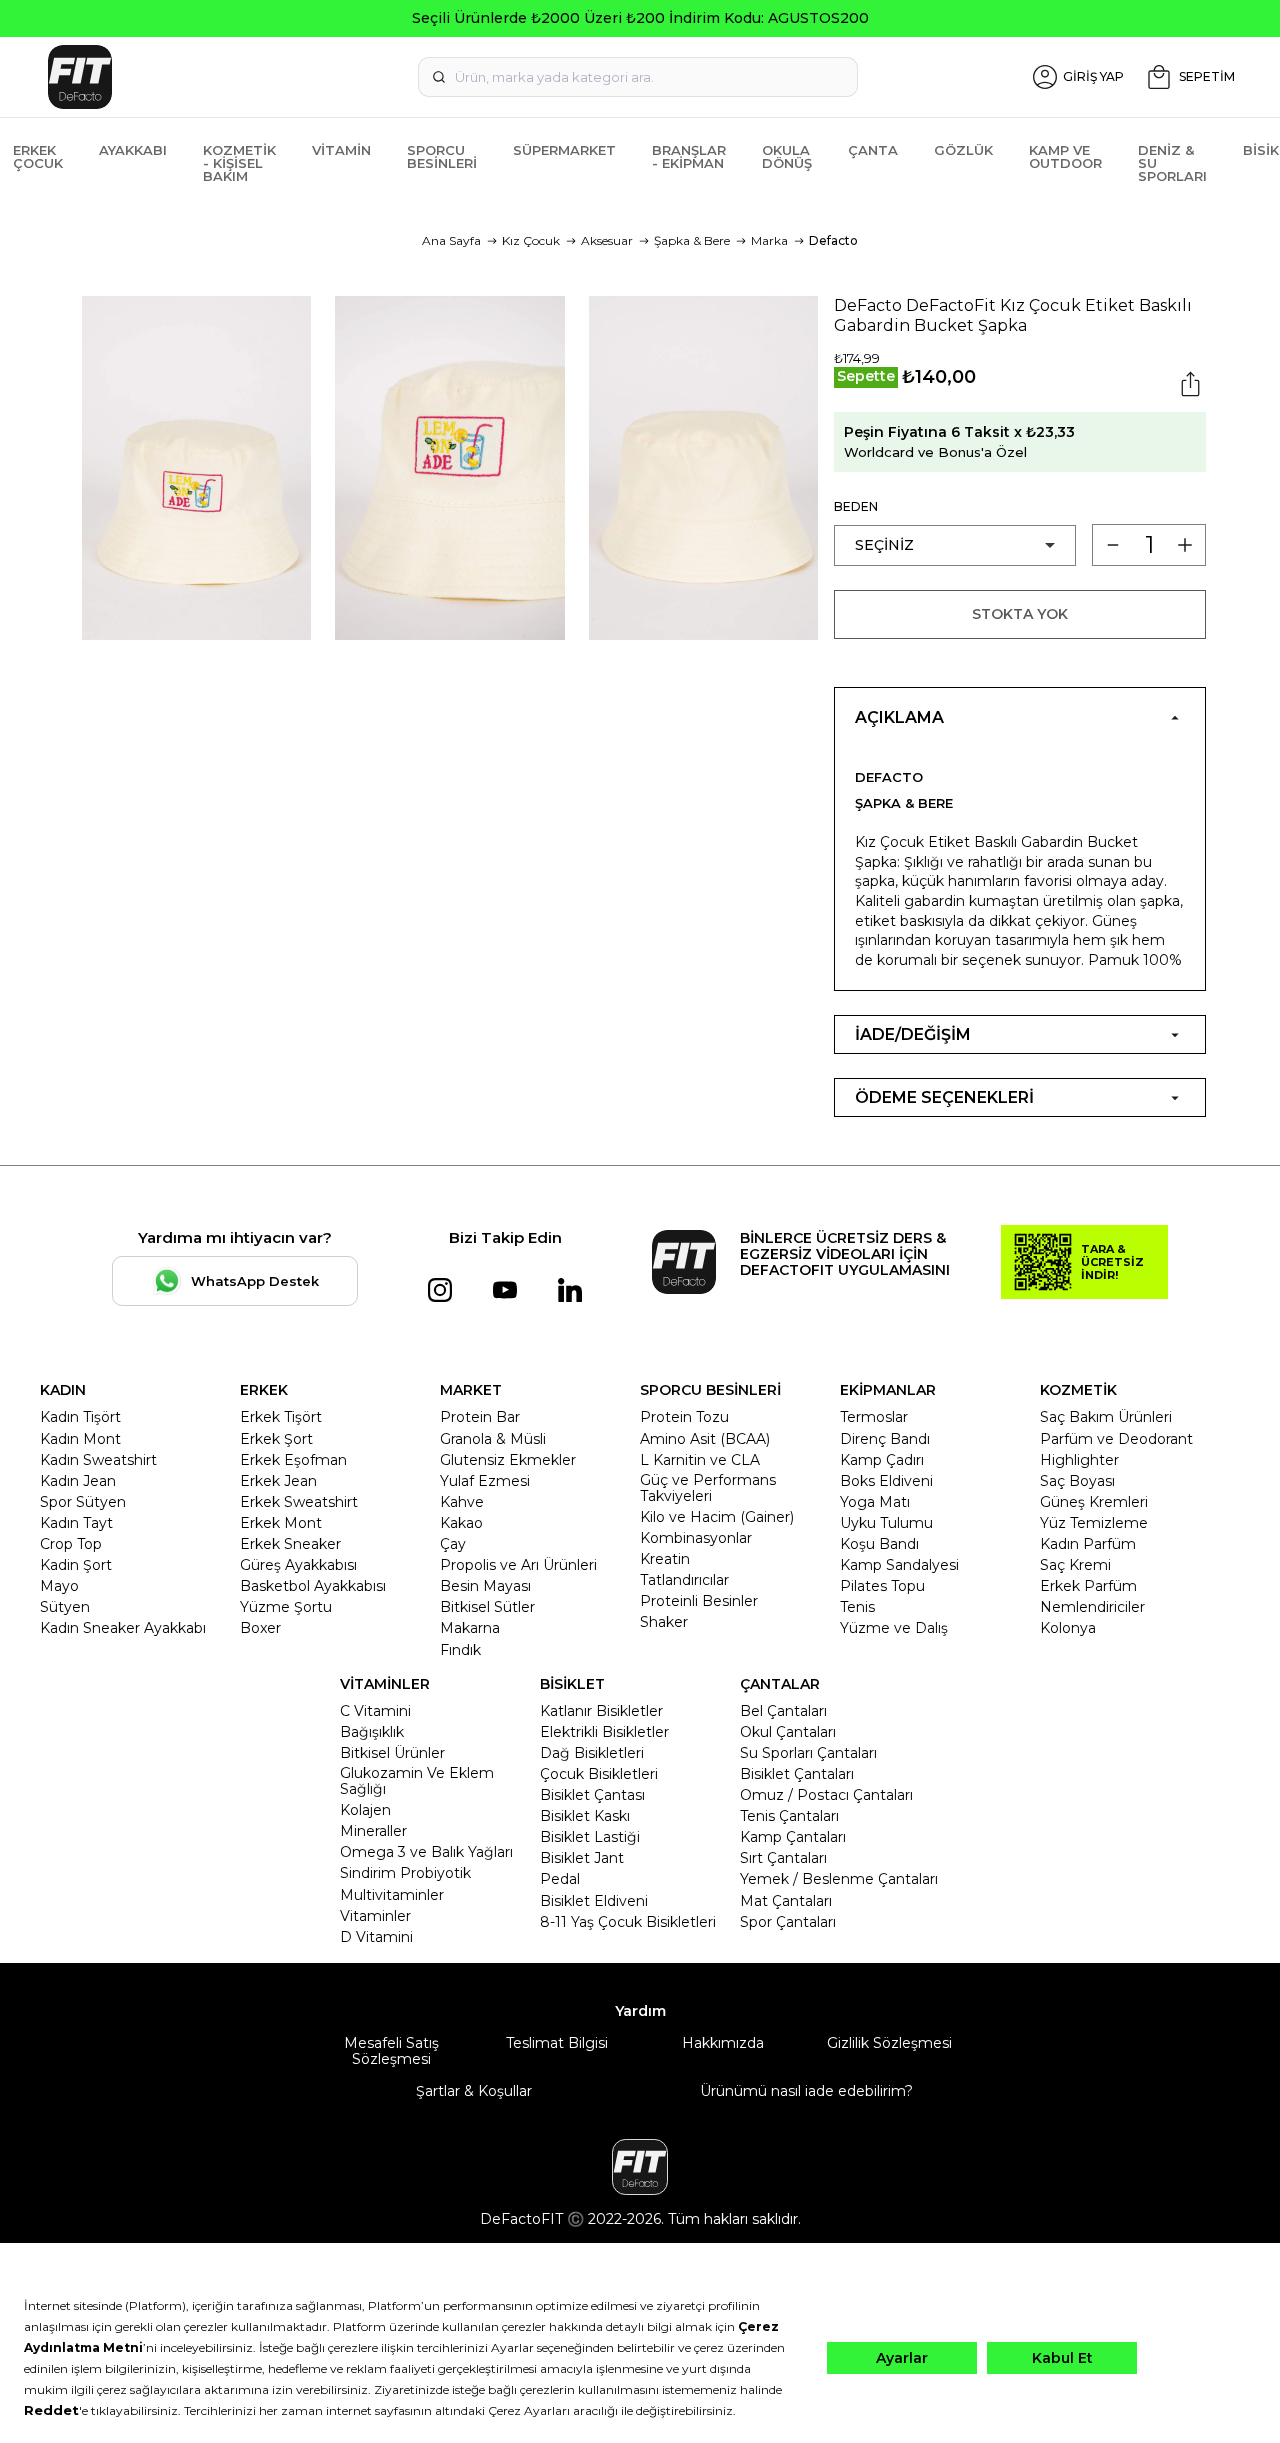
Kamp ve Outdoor (1065, 156)
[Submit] (439, 77)
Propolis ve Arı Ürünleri (518, 1565)
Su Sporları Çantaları (808, 1753)
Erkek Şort (276, 1439)
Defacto (833, 240)
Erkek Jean (278, 1481)
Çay (453, 1544)
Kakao (461, 1523)
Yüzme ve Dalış (894, 1628)
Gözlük (963, 150)
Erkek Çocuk (38, 156)
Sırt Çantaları (783, 1858)
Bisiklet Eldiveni (594, 1901)
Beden (856, 506)
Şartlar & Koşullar (474, 2091)
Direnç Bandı (885, 1439)
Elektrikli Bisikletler (604, 1732)
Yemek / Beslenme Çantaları (839, 1879)
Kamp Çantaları (793, 1837)
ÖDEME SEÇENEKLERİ (944, 1097)
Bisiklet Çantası (592, 1795)
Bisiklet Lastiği (590, 1837)
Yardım (640, 2011)
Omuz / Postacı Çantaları (826, 1795)
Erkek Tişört (281, 1417)
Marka (769, 240)
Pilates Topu (882, 1586)
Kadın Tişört (80, 1417)
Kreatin (665, 1559)
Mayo (59, 1586)
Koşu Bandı (879, 1544)
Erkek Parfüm (1088, 1586)
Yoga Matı (875, 1502)
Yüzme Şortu (286, 1607)
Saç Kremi (1075, 1565)
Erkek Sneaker (290, 1544)
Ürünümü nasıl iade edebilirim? (806, 2091)
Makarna (470, 1628)
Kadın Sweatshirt (98, 1460)
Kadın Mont (80, 1439)
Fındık (460, 1650)
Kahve (462, 1502)
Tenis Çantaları (789, 1816)
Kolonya (1068, 1628)
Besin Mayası (485, 1586)
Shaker (664, 1622)
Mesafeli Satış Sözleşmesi (391, 2051)
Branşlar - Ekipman (689, 156)
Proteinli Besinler (699, 1601)
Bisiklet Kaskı (585, 1816)
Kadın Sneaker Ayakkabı (123, 1628)
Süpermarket (564, 150)
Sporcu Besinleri (442, 156)
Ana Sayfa (451, 240)
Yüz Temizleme (1094, 1523)
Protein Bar (480, 1417)
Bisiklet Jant (582, 1858)
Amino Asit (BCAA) (705, 1439)
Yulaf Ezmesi (485, 1481)
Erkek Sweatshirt (299, 1502)
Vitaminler (375, 1916)
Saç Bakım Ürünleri (1106, 1417)
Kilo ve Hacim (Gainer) (717, 1517)
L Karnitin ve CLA (700, 1460)
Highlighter (1079, 1460)
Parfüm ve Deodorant (1116, 1439)
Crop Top (71, 1544)
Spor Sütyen (83, 1502)
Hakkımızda (723, 2043)
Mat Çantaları (786, 1901)
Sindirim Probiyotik (405, 1873)
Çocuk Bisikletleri (599, 1774)
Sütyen (65, 1607)
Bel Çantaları (783, 1711)
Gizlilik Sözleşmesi (889, 2043)
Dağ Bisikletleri (592, 1753)
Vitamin (341, 150)
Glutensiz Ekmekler (508, 1460)
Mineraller (373, 1831)
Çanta (873, 150)
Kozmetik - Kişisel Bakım (239, 163)
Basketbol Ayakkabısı (313, 1586)
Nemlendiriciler (1092, 1607)
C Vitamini (375, 1711)
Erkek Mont (281, 1523)
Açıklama (899, 717)
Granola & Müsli (493, 1439)
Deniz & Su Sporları (1172, 163)
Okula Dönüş (787, 156)
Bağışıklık (372, 1732)
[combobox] (638, 77)
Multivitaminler (392, 1895)
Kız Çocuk (531, 240)
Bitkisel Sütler (487, 1607)
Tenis (857, 1607)
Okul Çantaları (788, 1732)
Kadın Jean (78, 1481)
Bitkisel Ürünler (392, 1753)
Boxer (260, 1628)
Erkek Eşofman (293, 1460)
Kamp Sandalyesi (899, 1565)
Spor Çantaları (788, 1922)
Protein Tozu (684, 1417)
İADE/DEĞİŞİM (913, 1034)
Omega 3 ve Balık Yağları (426, 1852)
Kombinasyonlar (696, 1538)
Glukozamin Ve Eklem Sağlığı (417, 1781)
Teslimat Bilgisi (557, 2043)
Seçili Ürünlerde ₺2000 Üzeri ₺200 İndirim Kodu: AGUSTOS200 (640, 18)
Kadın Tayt (76, 1523)
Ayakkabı (133, 150)
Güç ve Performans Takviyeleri (708, 1488)
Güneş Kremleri (1094, 1502)
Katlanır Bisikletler (601, 1711)
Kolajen (365, 1810)
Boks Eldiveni (886, 1481)
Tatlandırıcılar (684, 1580)
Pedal (560, 1879)
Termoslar (874, 1417)
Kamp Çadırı (882, 1460)
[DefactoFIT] (229, 77)
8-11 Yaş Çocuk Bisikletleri (628, 1922)
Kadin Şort (76, 1565)
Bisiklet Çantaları (797, 1774)
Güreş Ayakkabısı (298, 1565)
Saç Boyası (1077, 1481)
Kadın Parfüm (1088, 1544)
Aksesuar (607, 240)
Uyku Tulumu (886, 1523)
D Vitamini (376, 1937)
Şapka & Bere (692, 240)
